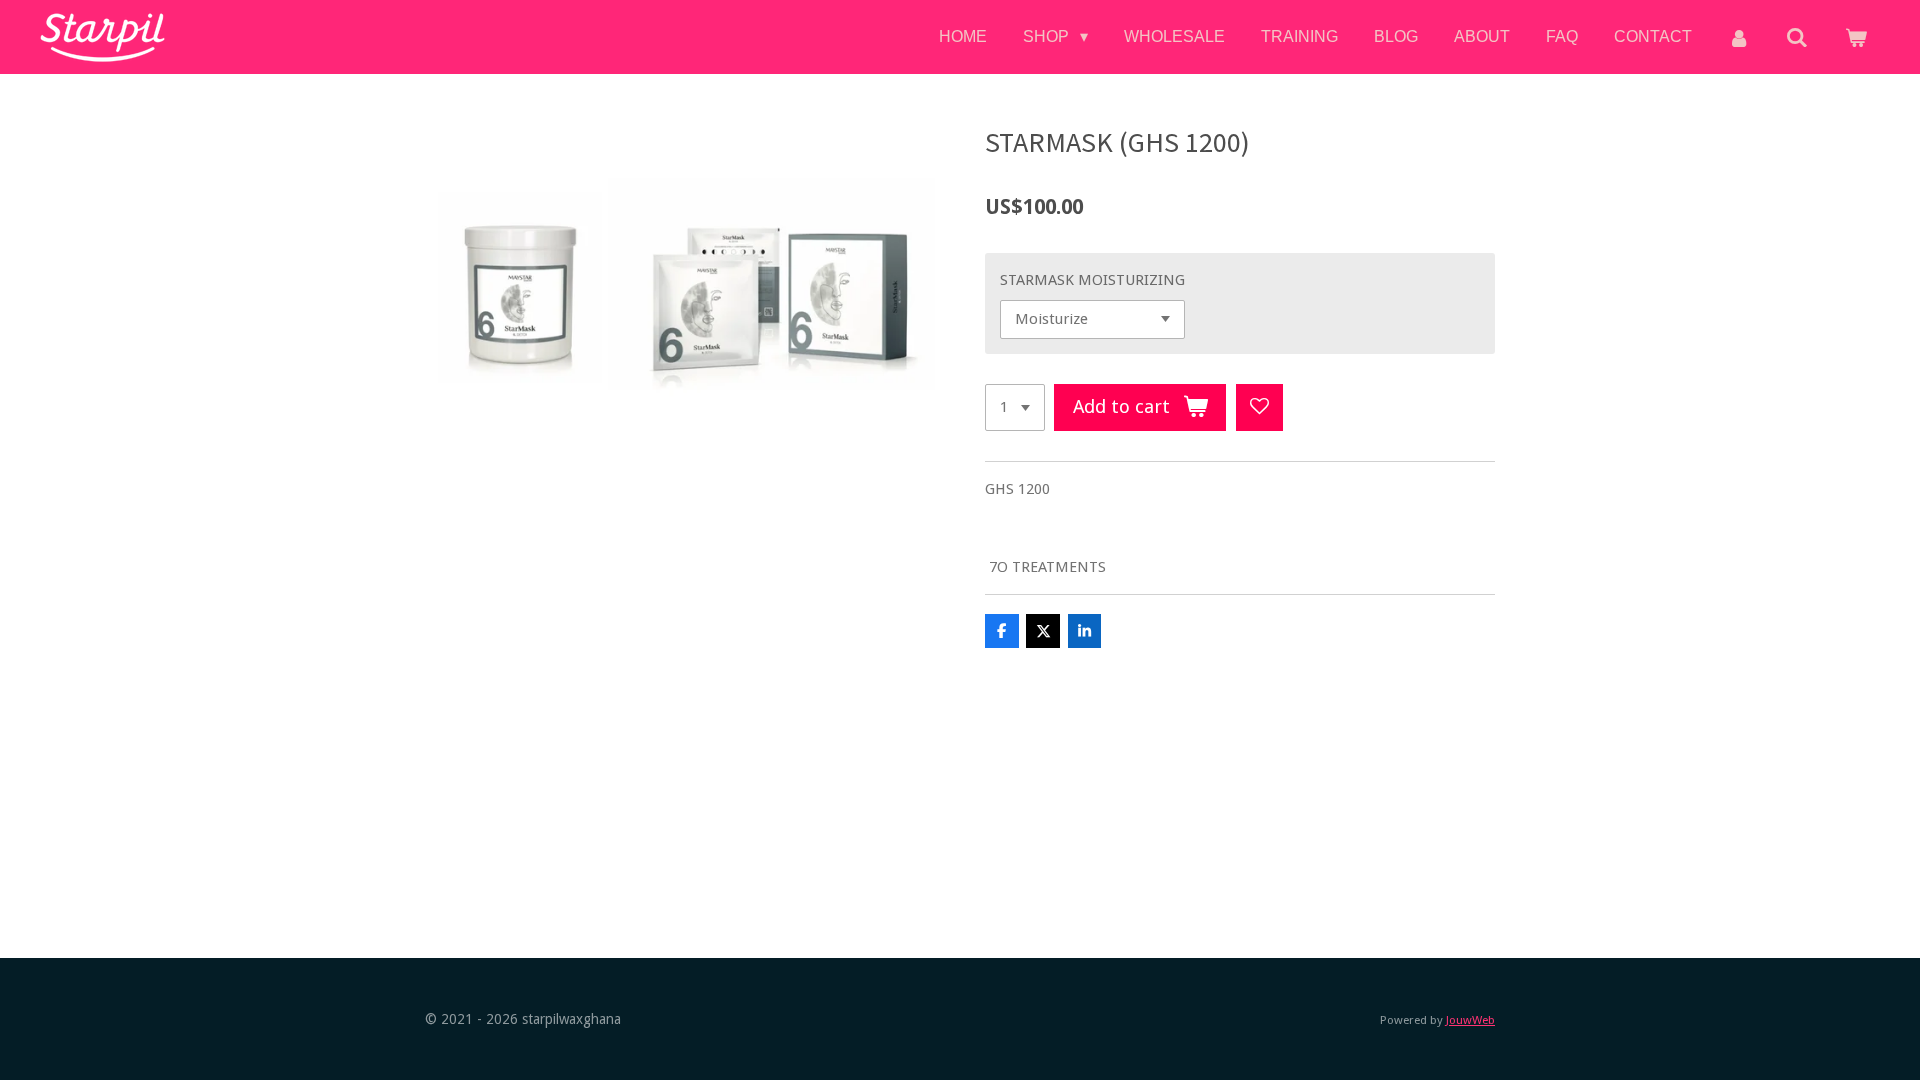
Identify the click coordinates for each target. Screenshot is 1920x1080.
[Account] (1739, 37)
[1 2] (1015, 407)
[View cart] (1856, 37)
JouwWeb (1470, 1020)
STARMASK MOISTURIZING (1092, 280)
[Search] (1797, 37)
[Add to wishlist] (1259, 407)
